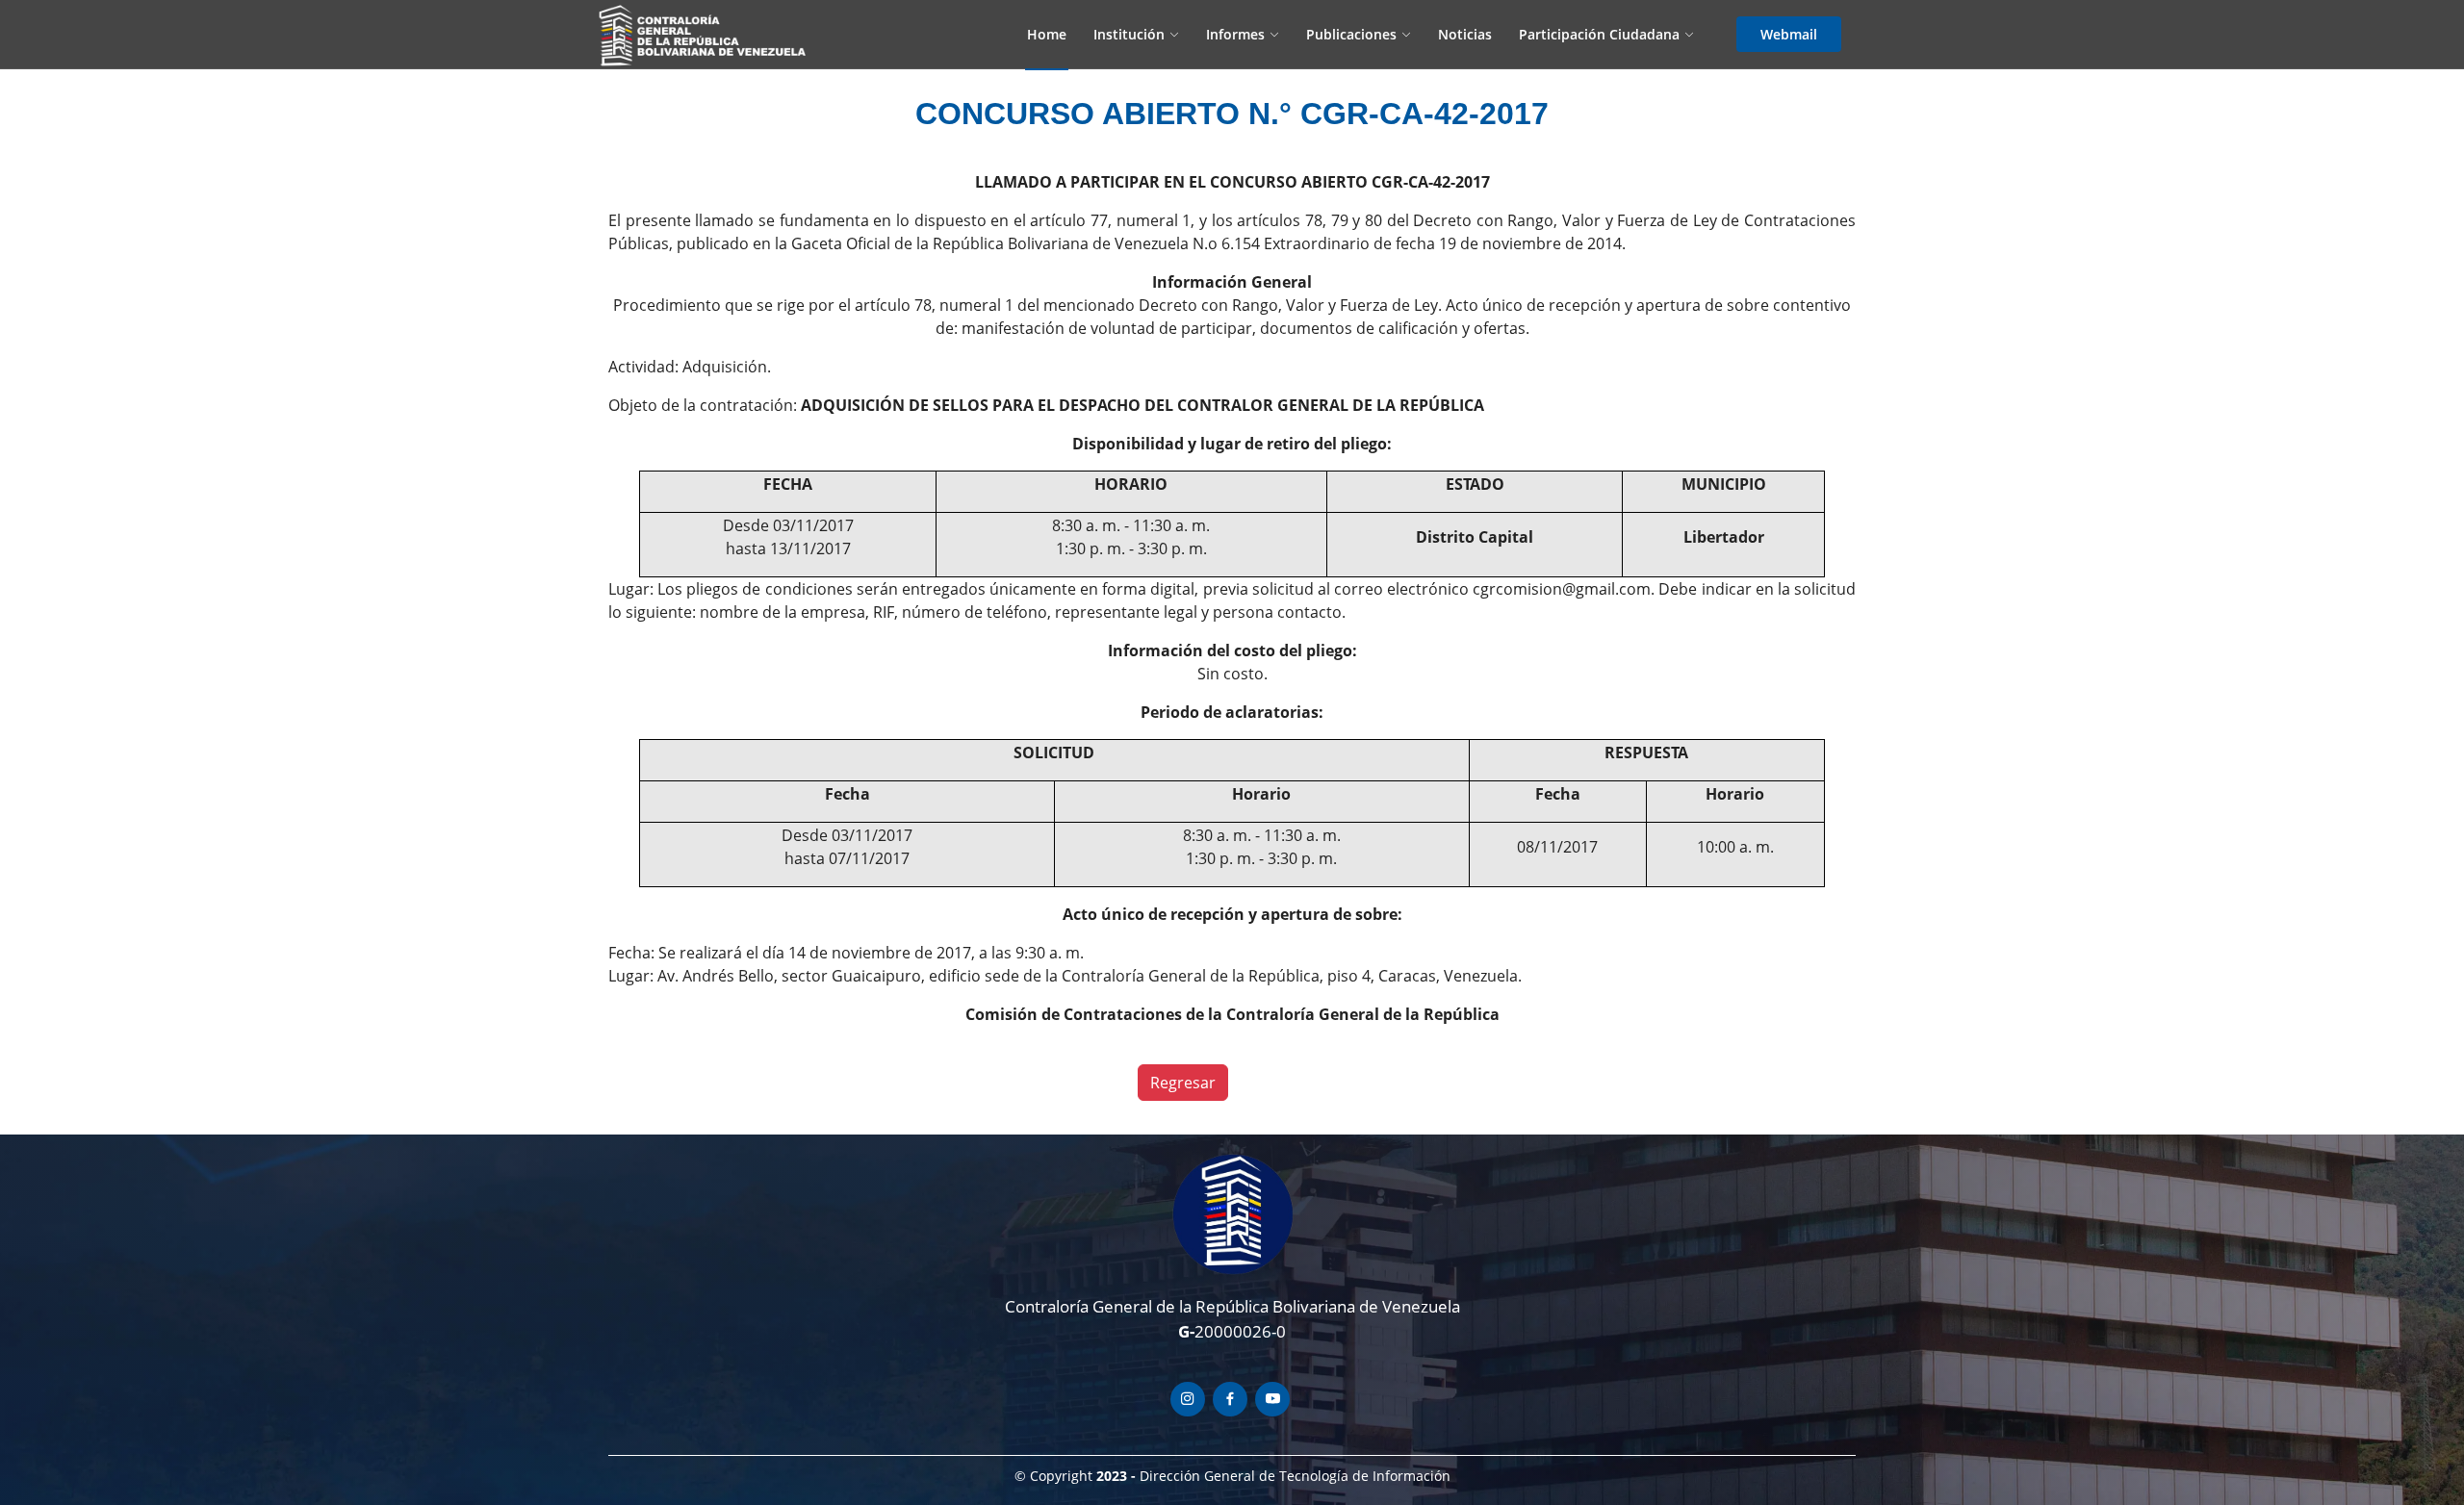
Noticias (1465, 34)
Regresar (1183, 1083)
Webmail (1789, 34)
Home (1047, 34)
